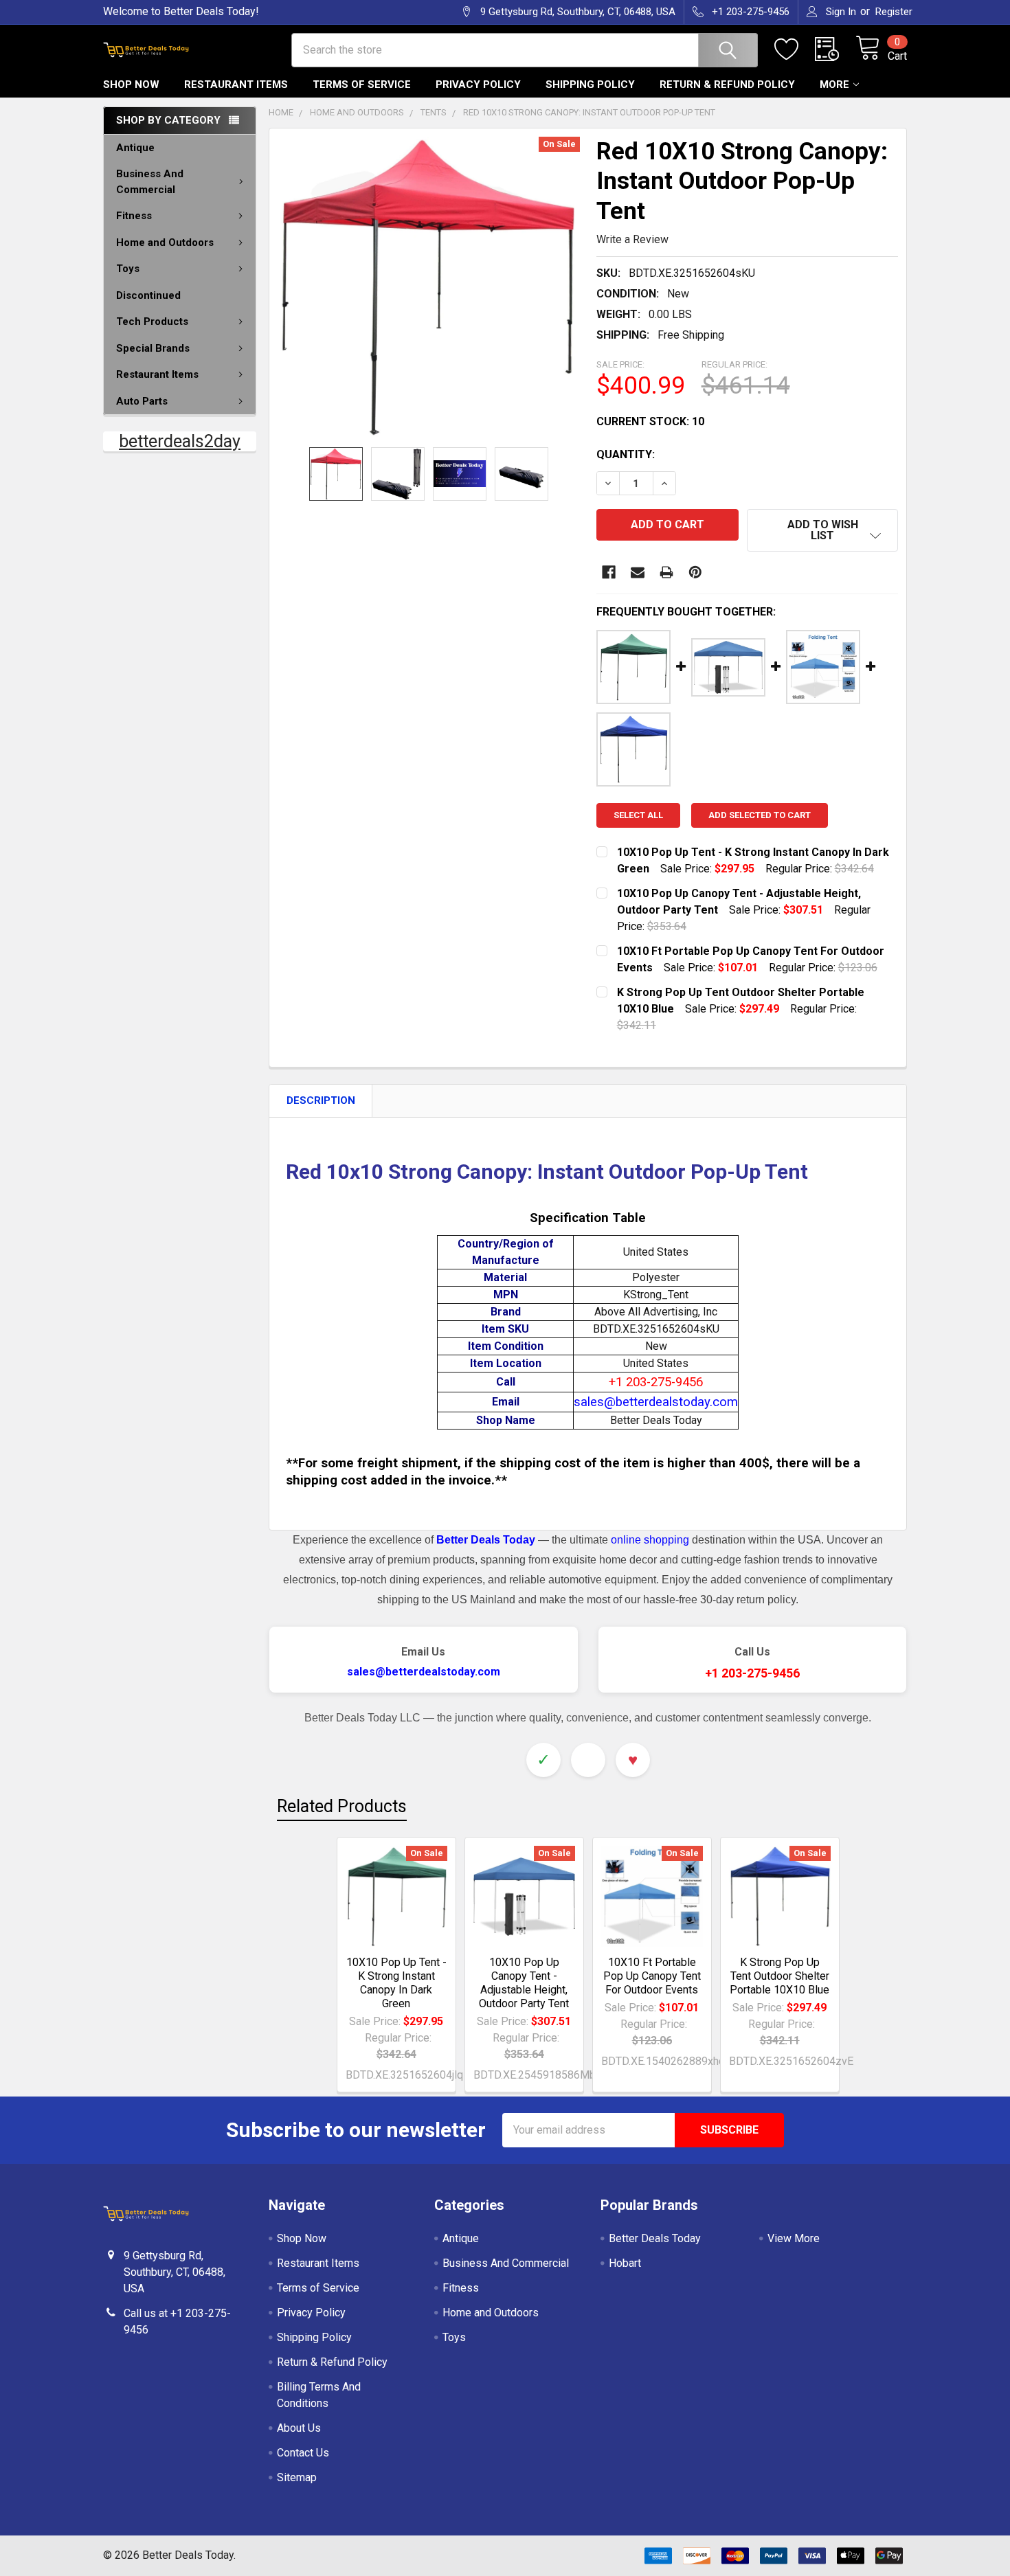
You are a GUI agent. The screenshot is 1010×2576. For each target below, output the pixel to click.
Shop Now (131, 84)
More (834, 84)
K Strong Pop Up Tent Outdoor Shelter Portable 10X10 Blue (779, 1976)
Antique (135, 148)
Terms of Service (362, 84)
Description (321, 1100)
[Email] (638, 572)
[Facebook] (609, 572)
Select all (638, 815)
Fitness (134, 216)
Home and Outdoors (165, 242)
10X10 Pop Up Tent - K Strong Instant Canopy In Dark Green (396, 1983)
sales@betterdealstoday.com (424, 1672)
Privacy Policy (478, 84)
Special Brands (153, 348)
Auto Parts (142, 401)
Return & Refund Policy (727, 84)
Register (894, 12)
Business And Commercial (150, 182)
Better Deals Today (655, 2238)
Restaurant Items (236, 84)
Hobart (625, 2263)
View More (794, 2238)
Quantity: (626, 454)
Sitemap (297, 2477)
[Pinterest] (695, 572)
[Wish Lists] (795, 49)
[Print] (666, 572)
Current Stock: (650, 421)
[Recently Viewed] (835, 49)
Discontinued (148, 295)
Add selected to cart (760, 815)
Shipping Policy (590, 84)
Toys (128, 269)
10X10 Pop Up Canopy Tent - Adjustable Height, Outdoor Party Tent (524, 1983)
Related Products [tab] (342, 1806)
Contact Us (303, 2453)
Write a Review (632, 239)
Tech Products (152, 321)
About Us (299, 2428)
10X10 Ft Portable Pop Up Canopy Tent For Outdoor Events (652, 1976)
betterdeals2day (180, 441)
